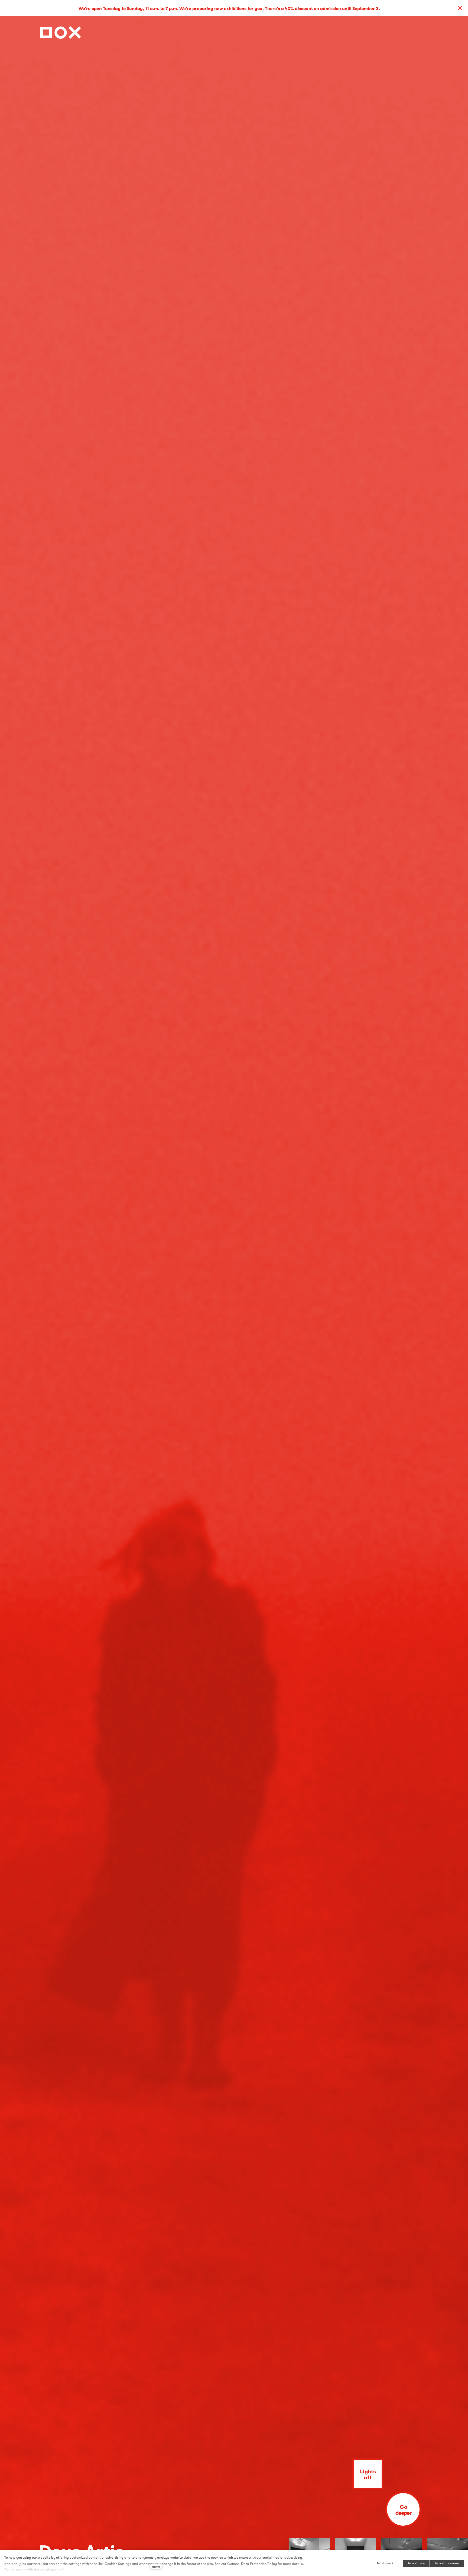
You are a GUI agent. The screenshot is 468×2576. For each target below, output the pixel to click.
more (156, 2566)
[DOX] (61, 31)
